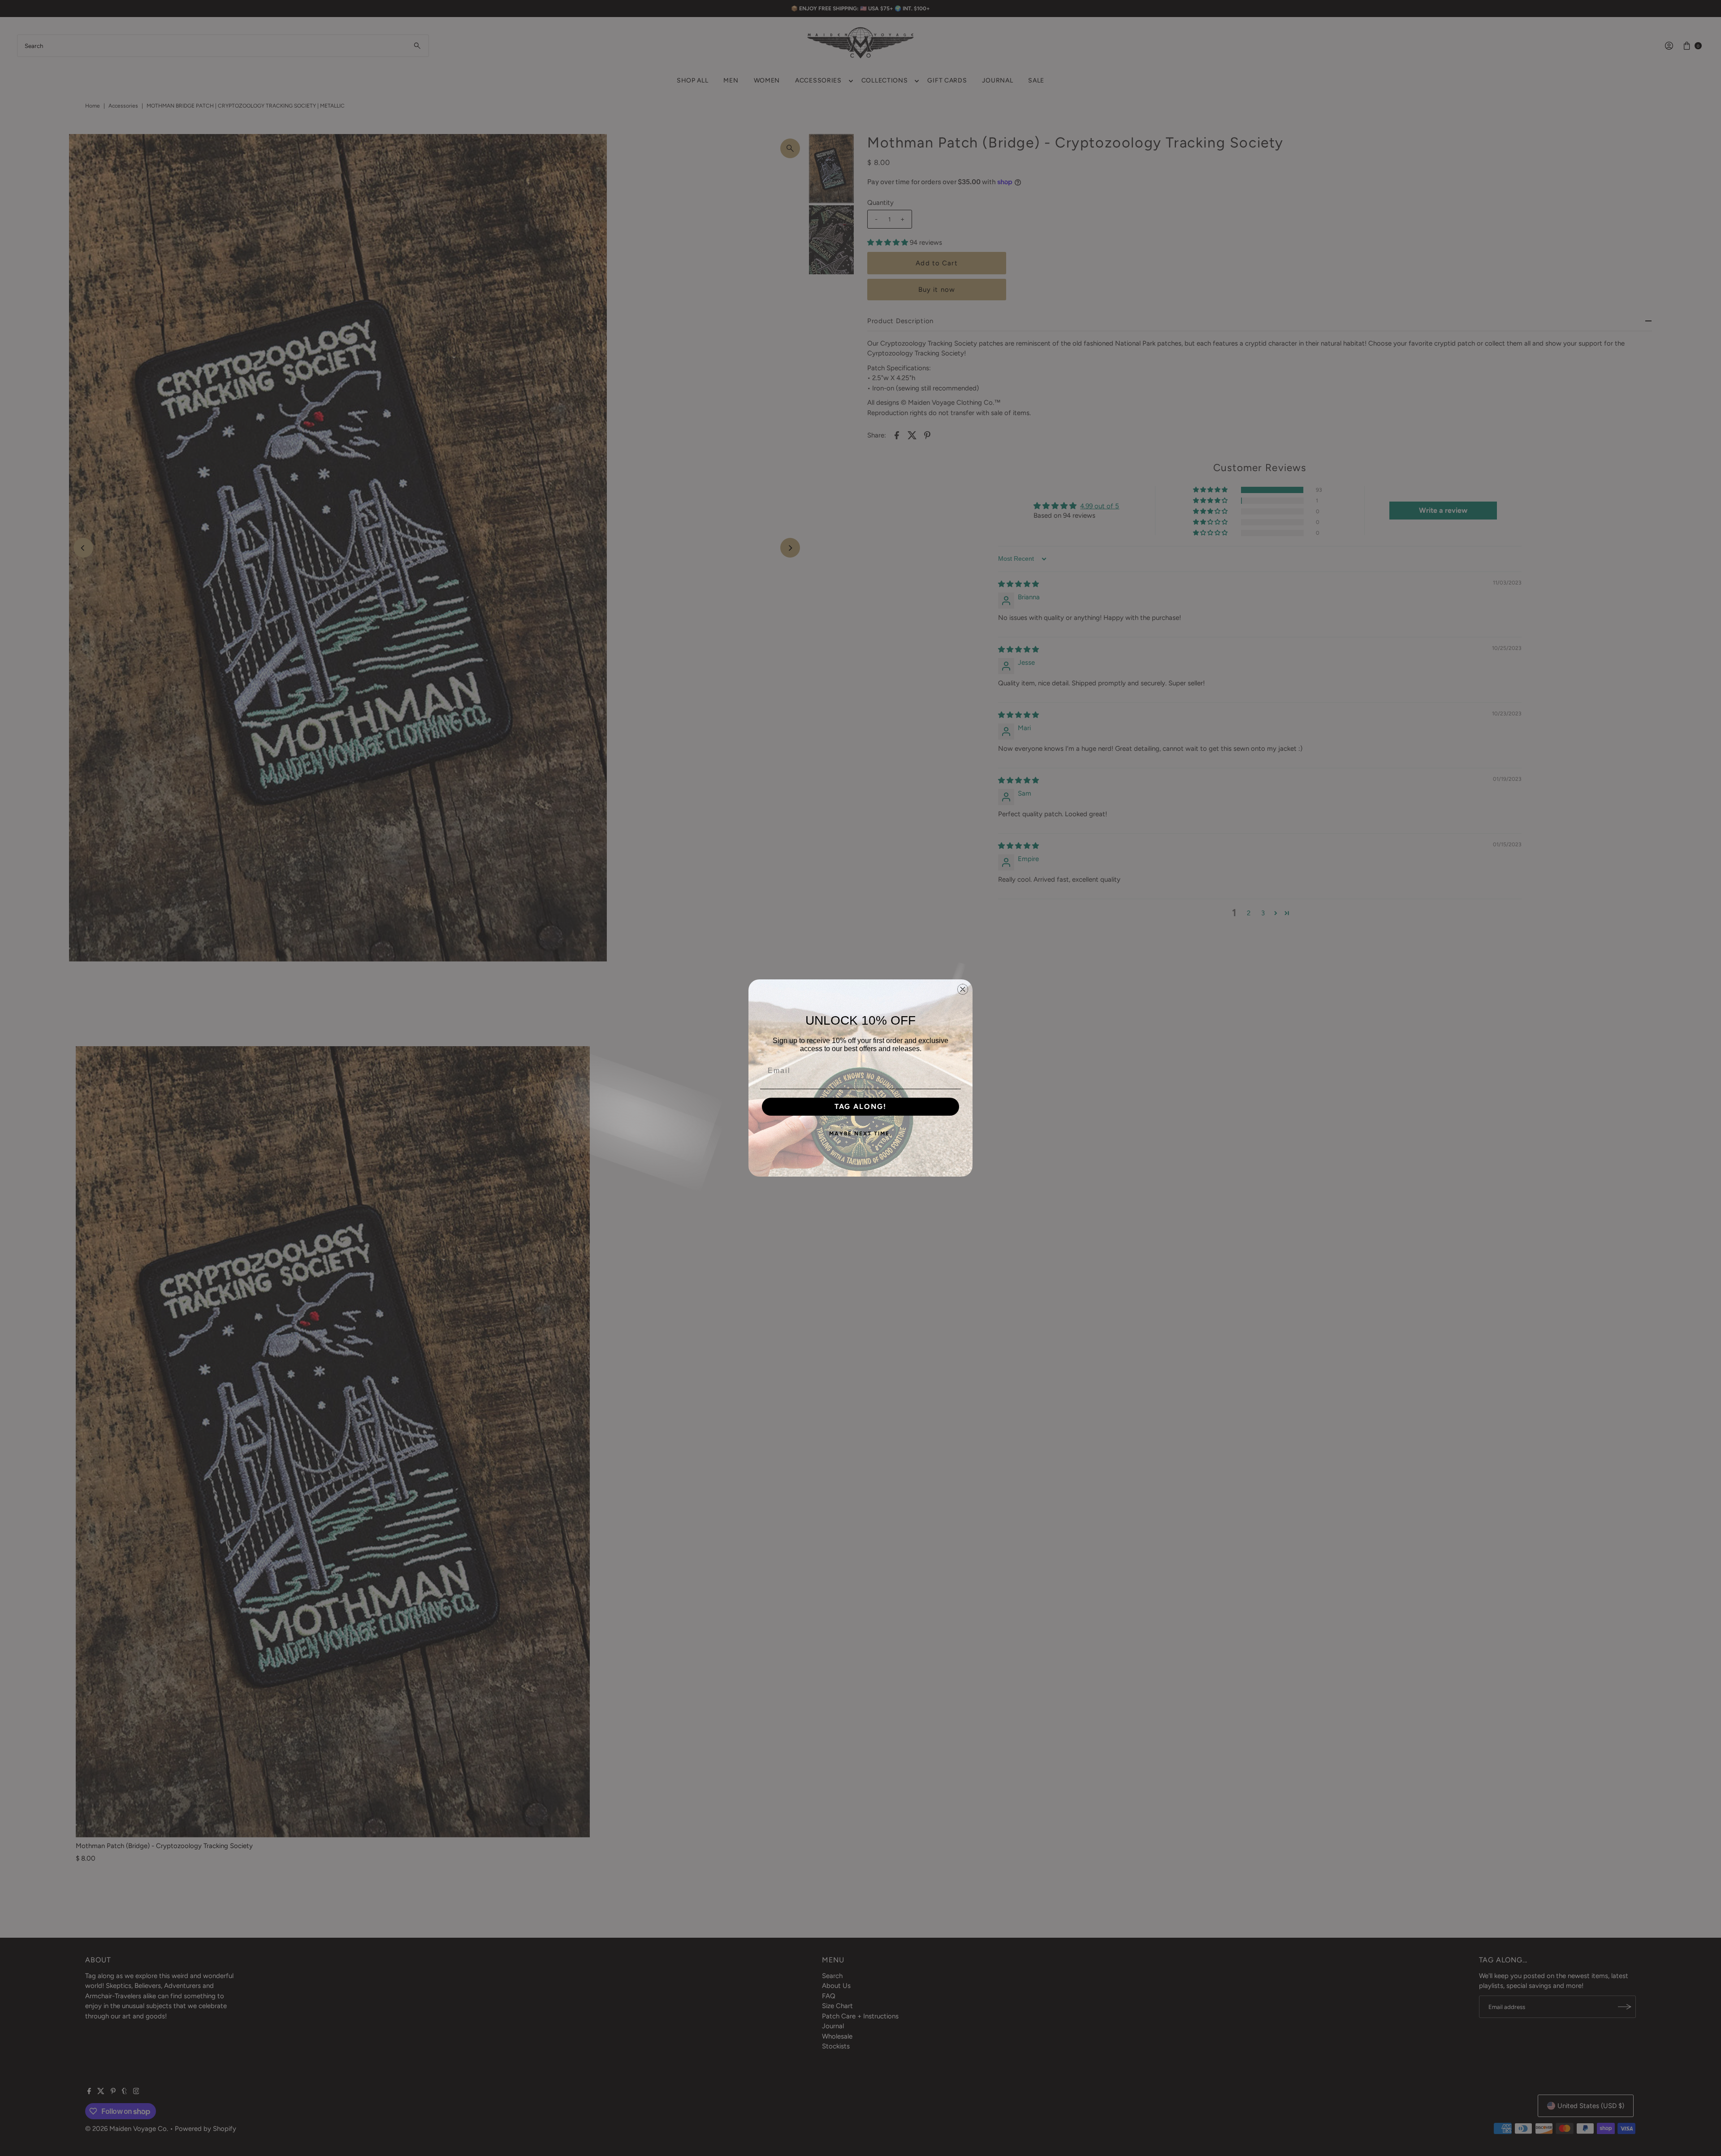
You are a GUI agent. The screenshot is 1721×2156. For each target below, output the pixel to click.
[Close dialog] (963, 989)
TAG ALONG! (860, 1106)
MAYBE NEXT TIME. (860, 1134)
